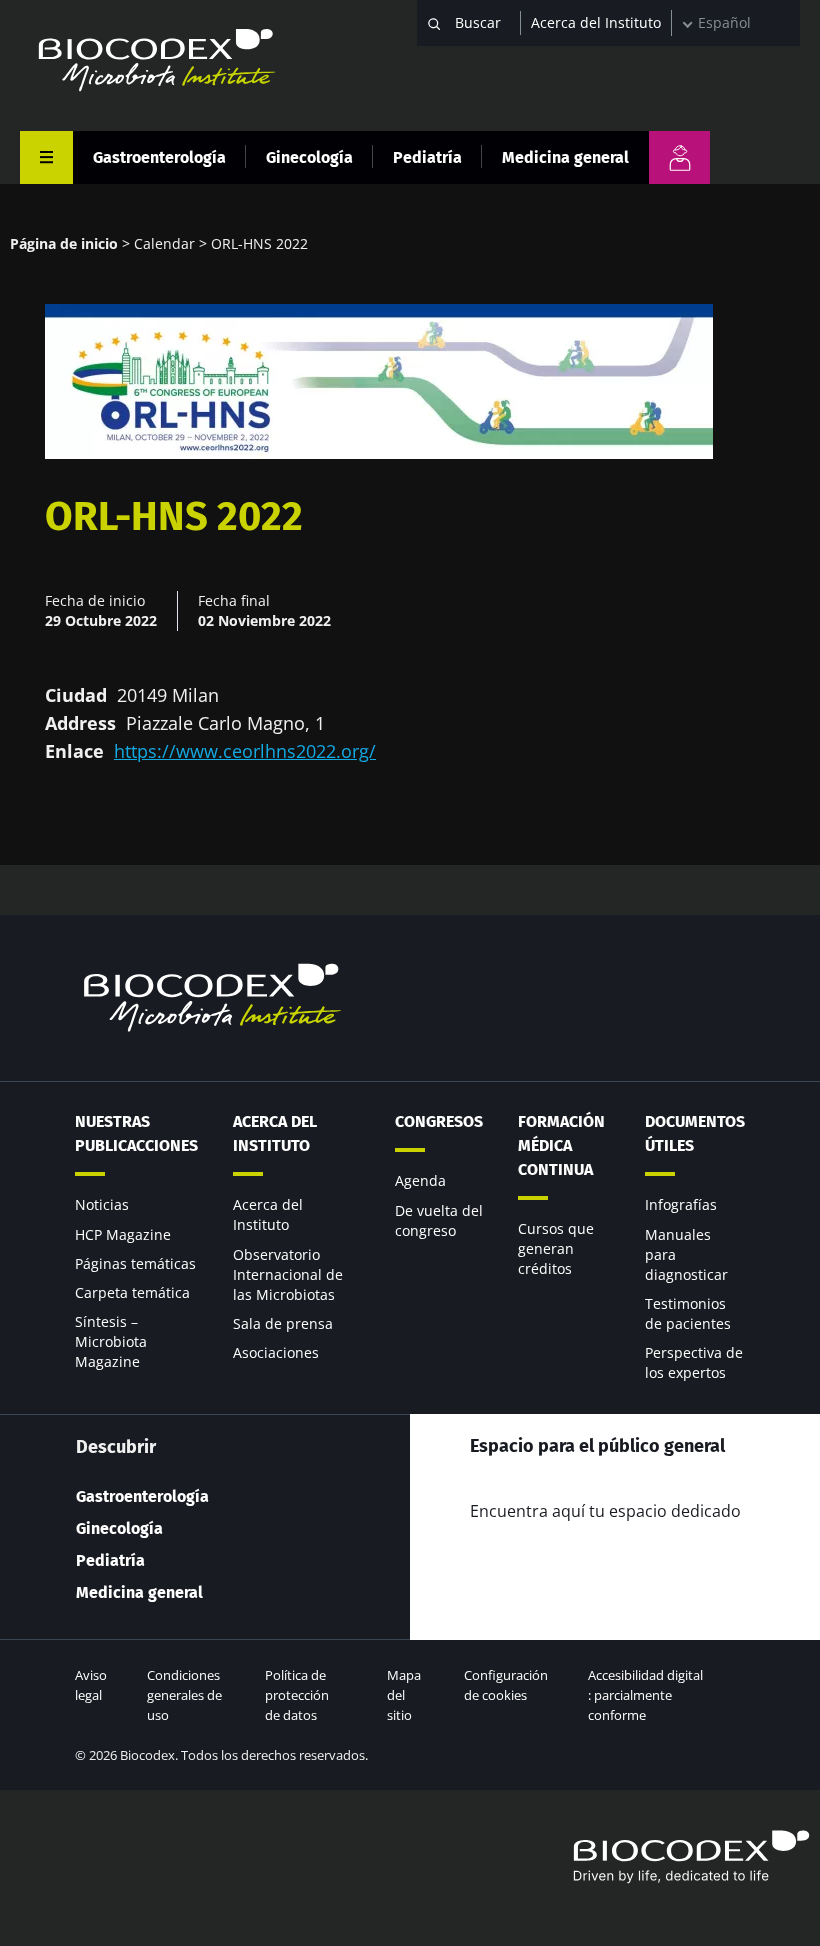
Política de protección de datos (297, 1695)
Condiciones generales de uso (184, 1695)
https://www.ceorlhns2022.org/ (245, 751)
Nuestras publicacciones (136, 1133)
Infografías (681, 1204)
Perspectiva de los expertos (694, 1362)
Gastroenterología (159, 157)
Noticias (102, 1204)
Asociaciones (276, 1352)
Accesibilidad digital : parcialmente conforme (645, 1695)
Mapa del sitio (404, 1695)
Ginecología (309, 157)
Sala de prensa (283, 1323)
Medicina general (565, 157)
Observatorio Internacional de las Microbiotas (288, 1274)
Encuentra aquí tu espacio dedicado (605, 1511)
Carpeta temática (132, 1292)
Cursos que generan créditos (556, 1248)
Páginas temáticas (135, 1263)
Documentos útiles (695, 1133)
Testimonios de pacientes (688, 1313)
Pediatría (427, 157)
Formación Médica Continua (561, 1145)
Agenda (420, 1180)
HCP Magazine (123, 1234)
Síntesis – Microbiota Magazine (111, 1341)
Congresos (439, 1121)
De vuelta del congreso (439, 1220)
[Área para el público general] (679, 157)
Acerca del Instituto (596, 22)
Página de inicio (64, 243)
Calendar (164, 243)
